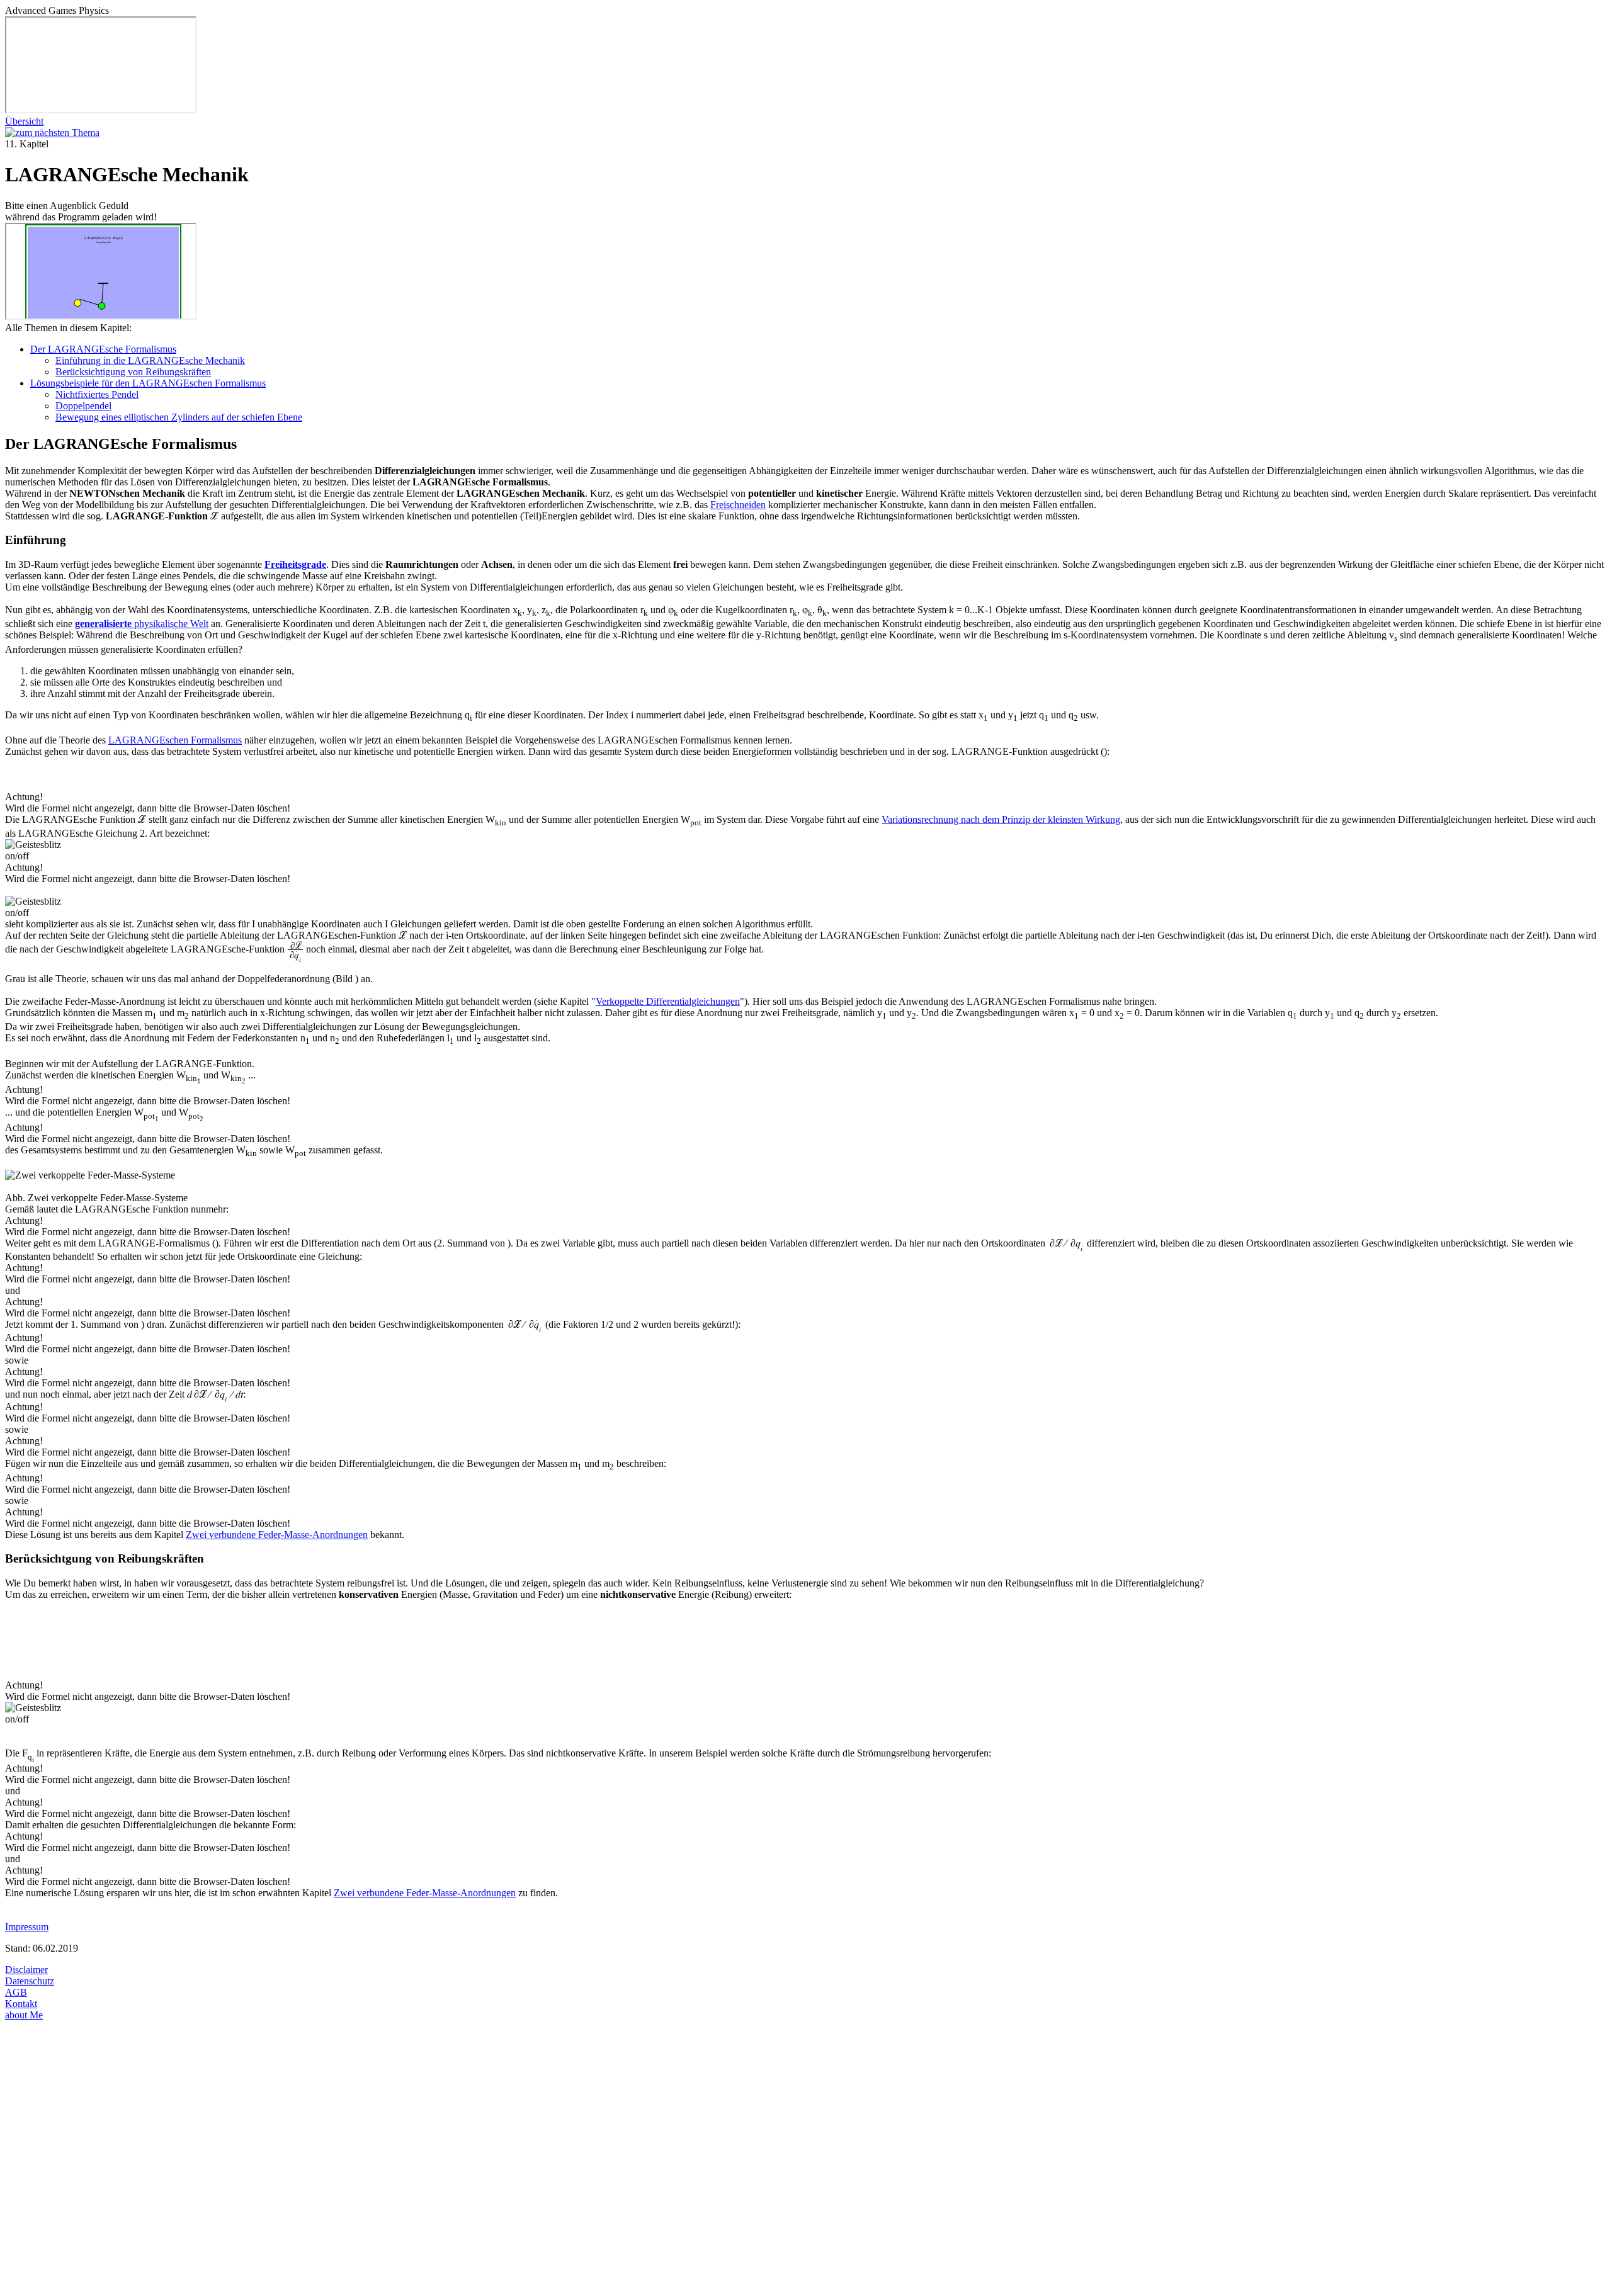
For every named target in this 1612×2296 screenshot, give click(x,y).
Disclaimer (26, 1970)
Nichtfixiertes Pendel (97, 394)
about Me (24, 2015)
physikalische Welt (142, 624)
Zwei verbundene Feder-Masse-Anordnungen (277, 1535)
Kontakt (21, 2004)
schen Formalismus (175, 740)
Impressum (27, 1927)
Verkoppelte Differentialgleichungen (668, 1001)
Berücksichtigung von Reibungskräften (133, 372)
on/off (17, 856)
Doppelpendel (83, 406)
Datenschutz (30, 1981)
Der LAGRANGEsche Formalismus (103, 349)
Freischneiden (738, 505)
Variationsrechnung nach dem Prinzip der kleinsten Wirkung (1001, 819)
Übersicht (24, 121)
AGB (16, 1992)
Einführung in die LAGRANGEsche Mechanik (150, 360)
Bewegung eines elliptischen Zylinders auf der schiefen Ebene (179, 417)
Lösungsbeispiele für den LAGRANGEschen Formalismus (148, 383)
